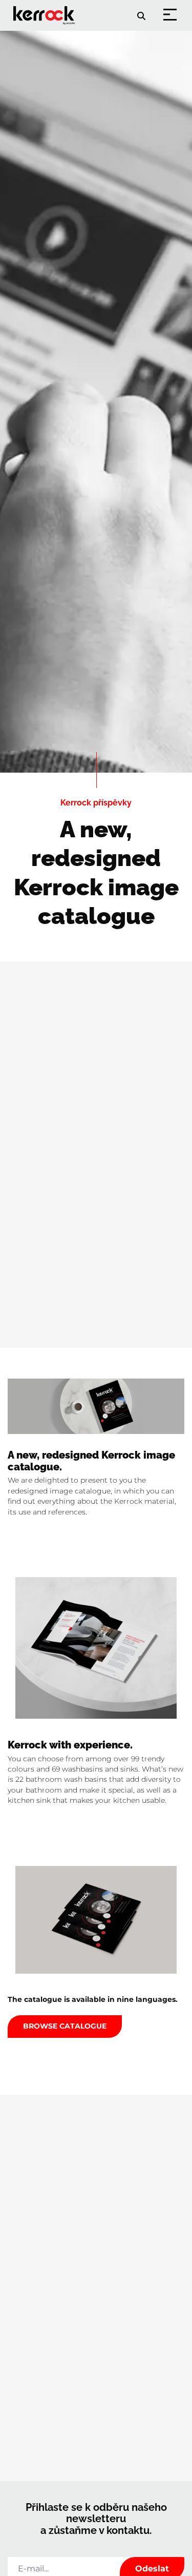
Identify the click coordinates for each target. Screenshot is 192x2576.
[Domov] (46, 8)
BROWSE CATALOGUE (65, 2026)
